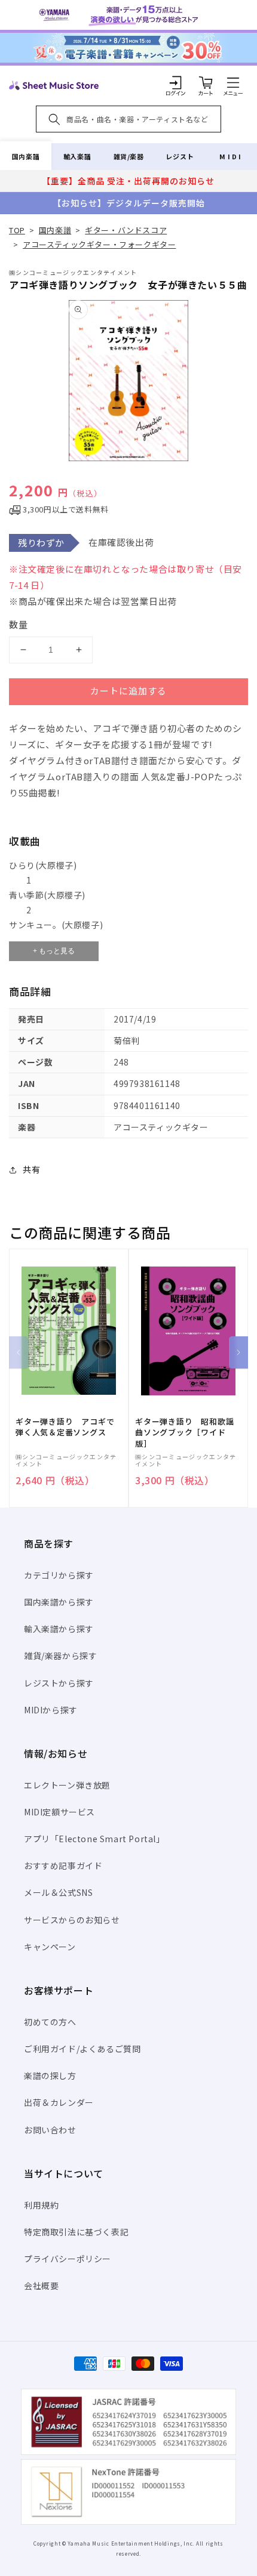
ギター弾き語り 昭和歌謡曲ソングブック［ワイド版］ (184, 1432)
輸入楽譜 (77, 156)
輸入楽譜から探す (59, 1629)
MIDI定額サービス (59, 1812)
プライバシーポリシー (68, 2259)
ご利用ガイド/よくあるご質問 (82, 2049)
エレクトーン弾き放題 (67, 1785)
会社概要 (41, 2285)
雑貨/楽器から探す (60, 1655)
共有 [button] (31, 1169)
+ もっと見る (54, 951)
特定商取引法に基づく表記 (76, 2232)
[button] (233, 82)
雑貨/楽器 (129, 156)
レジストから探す (59, 1683)
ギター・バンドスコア (126, 230)
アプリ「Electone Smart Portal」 (94, 1839)
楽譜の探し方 (50, 2075)
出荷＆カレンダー (59, 2102)
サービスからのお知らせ (72, 1920)
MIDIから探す (51, 1710)
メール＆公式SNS (58, 1892)
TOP (17, 230)
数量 (19, 624)
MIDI (231, 156)
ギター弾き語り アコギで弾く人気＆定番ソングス (65, 1427)
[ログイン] (176, 82)
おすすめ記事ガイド (63, 1865)
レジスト (180, 156)
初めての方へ (50, 2022)
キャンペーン (50, 1947)
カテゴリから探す (59, 1575)
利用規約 (41, 2205)
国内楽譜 (26, 156)
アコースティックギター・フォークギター (99, 244)
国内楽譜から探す (59, 1602)
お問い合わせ (50, 2130)
